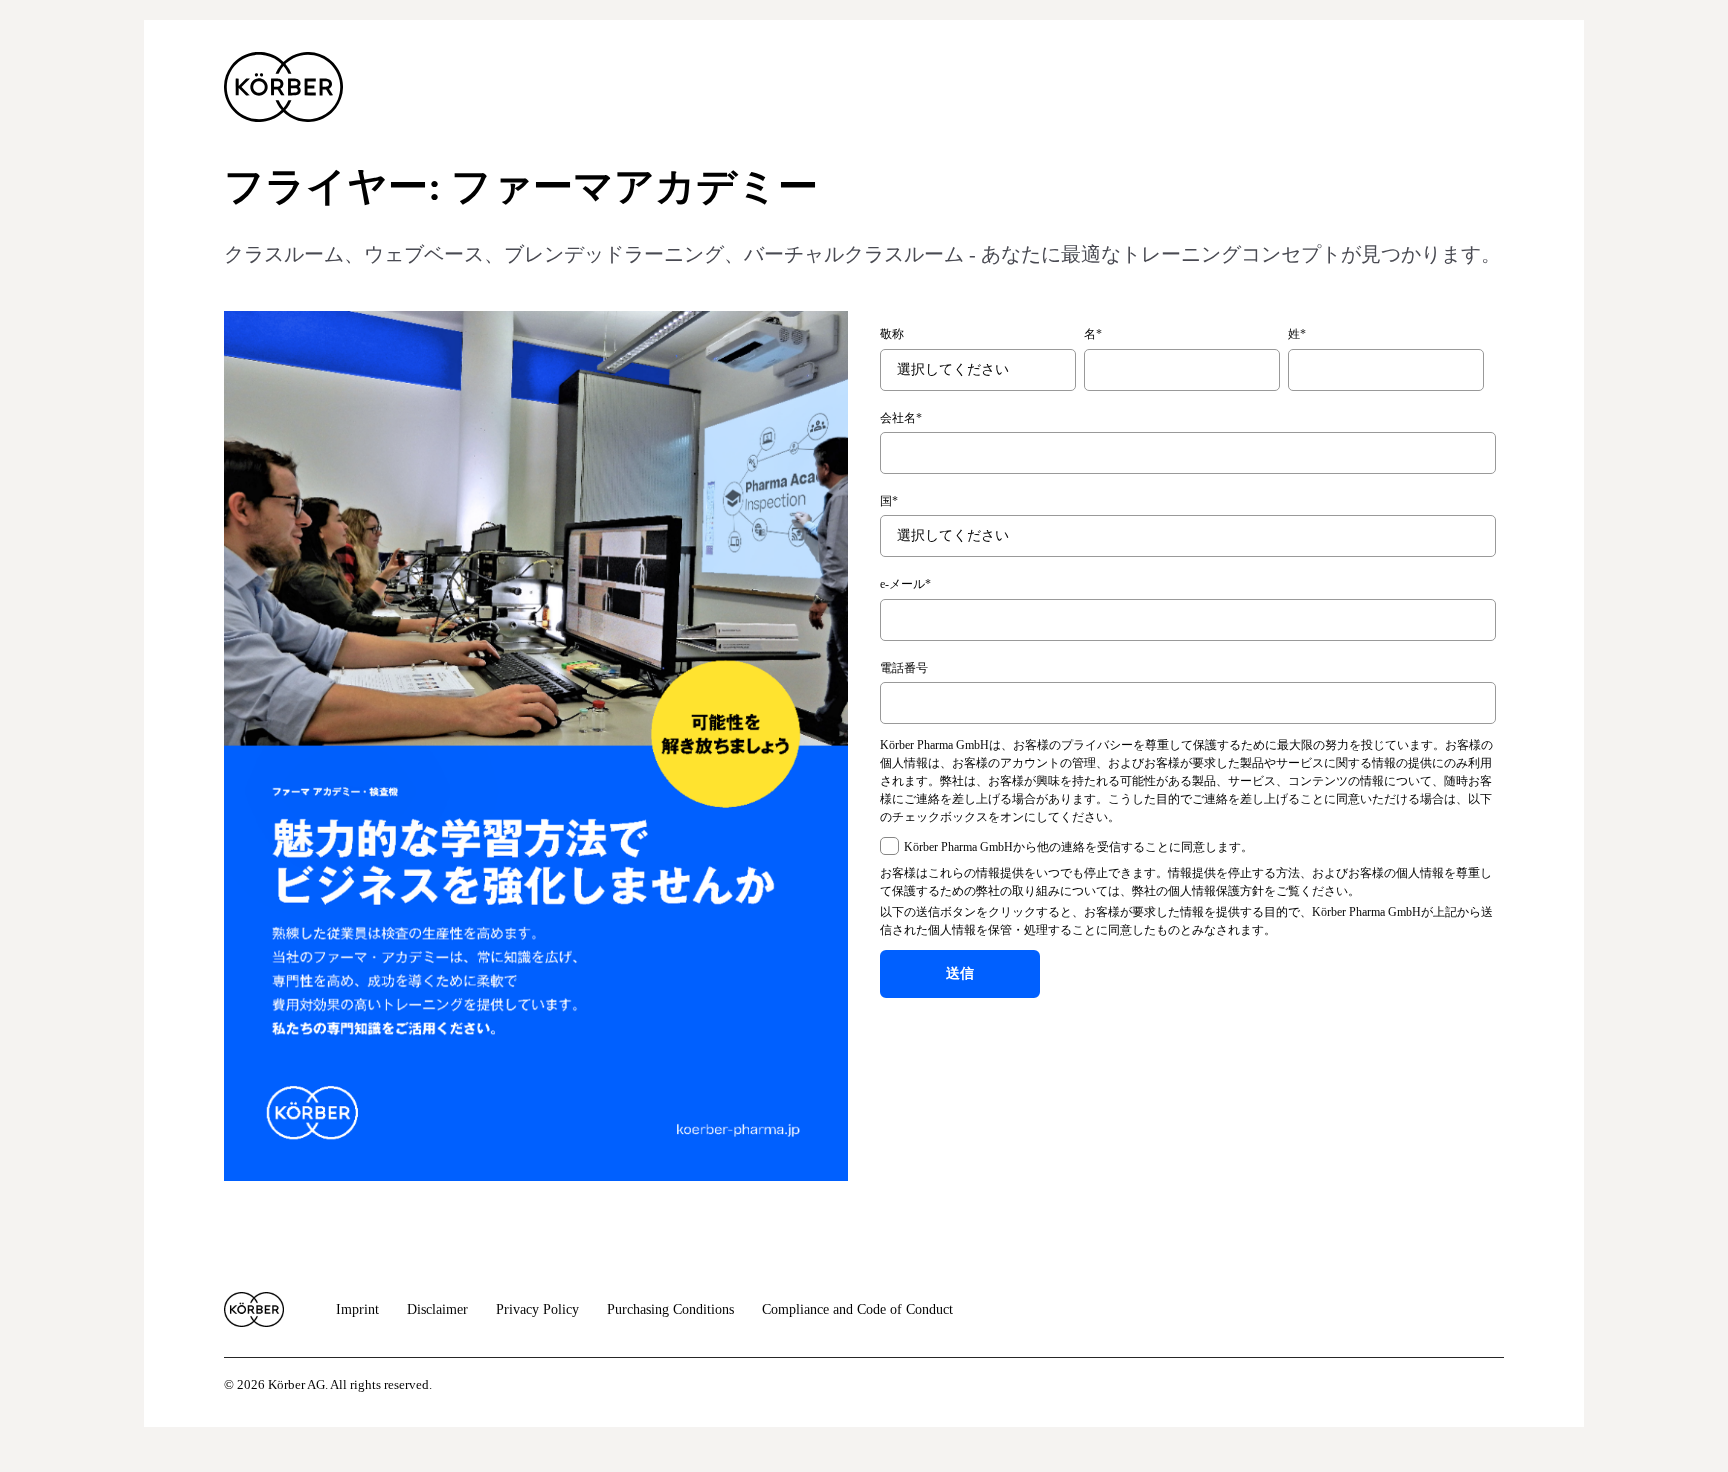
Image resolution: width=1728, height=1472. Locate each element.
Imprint (357, 1309)
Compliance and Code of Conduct (857, 1309)
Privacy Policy (537, 1309)
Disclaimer (437, 1309)
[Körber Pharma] (283, 87)
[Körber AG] (254, 1310)
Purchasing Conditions (670, 1309)
